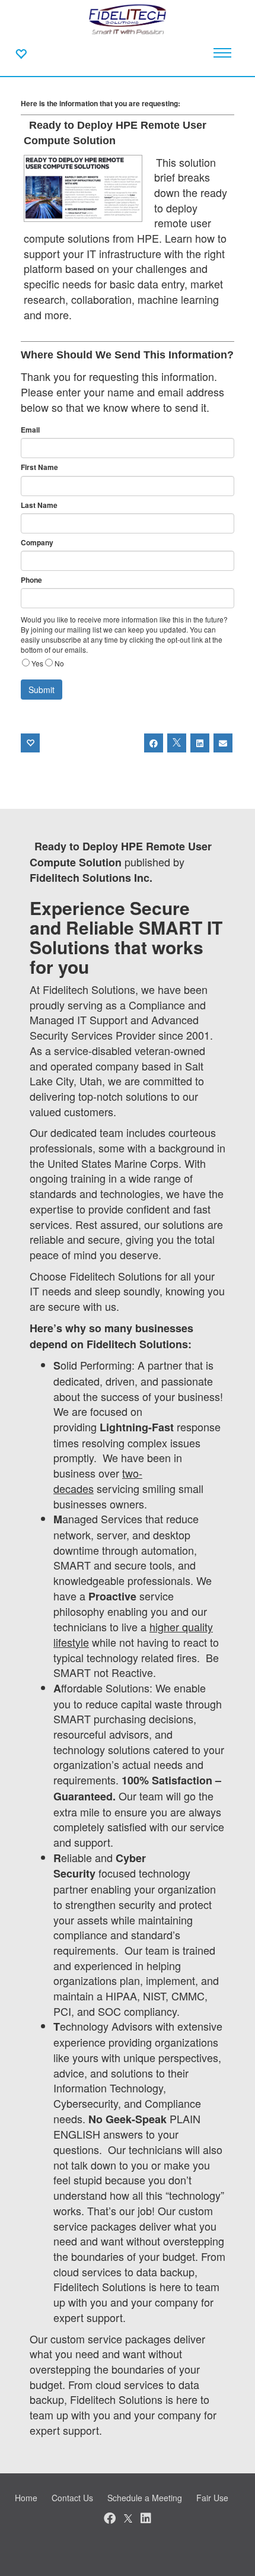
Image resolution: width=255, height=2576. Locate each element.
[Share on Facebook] (154, 743)
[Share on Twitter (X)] (177, 743)
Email (30, 430)
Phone (31, 580)
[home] (128, 18)
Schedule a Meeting (145, 2498)
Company (37, 543)
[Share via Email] (223, 743)
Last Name (39, 505)
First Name (39, 467)
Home (26, 2498)
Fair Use (212, 2498)
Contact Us (72, 2498)
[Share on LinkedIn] (200, 743)
